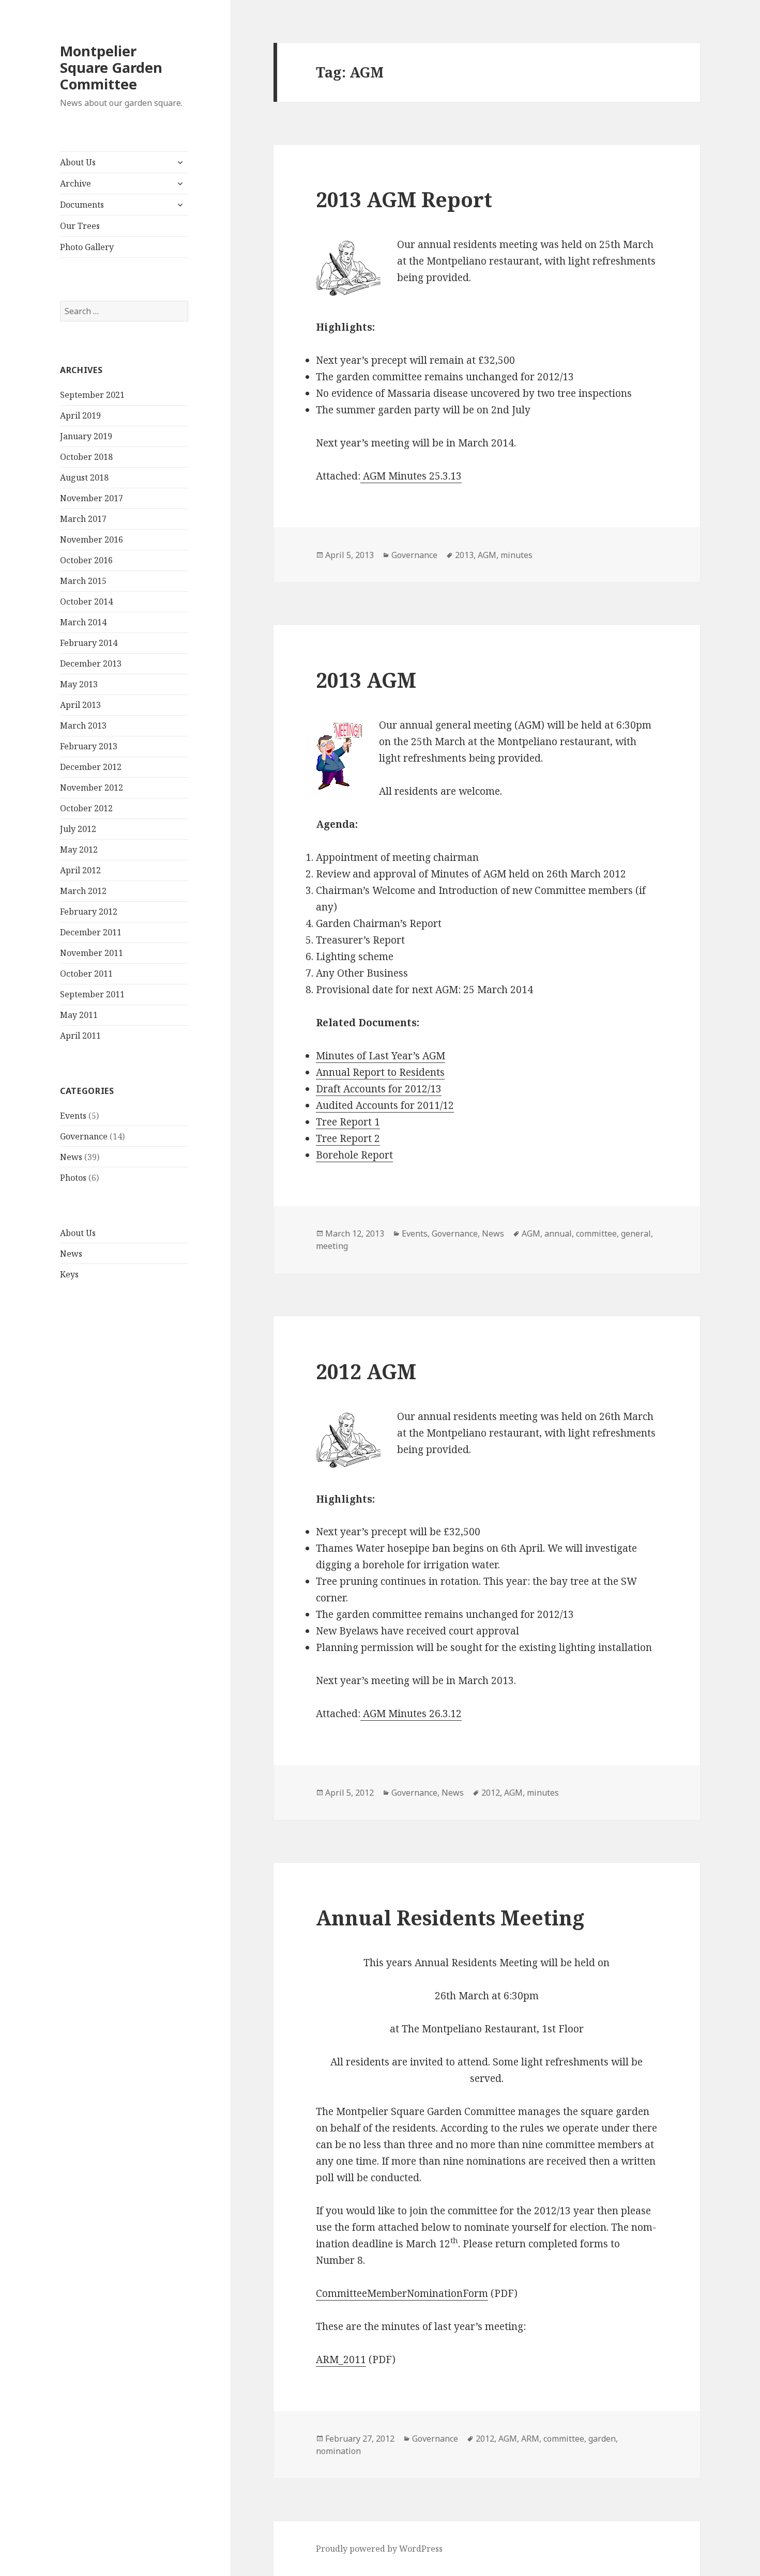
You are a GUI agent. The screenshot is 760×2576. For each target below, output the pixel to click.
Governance (84, 1136)
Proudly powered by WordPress (379, 2549)
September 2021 (92, 395)
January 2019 (86, 436)
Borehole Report (354, 1155)
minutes (516, 555)
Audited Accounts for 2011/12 (385, 1105)
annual (558, 1233)
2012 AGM (366, 1371)
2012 (491, 1793)
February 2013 (89, 746)
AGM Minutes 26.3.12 (411, 1714)
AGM (487, 555)
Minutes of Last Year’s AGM (381, 1056)
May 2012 (79, 850)
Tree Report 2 (348, 1138)
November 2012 (92, 788)
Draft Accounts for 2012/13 (379, 1089)
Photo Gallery (87, 247)
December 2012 (91, 767)
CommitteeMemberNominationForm (402, 2293)
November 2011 (92, 953)
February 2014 (89, 643)
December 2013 (91, 664)
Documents (82, 205)
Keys (69, 1274)
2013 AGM (366, 680)
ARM (530, 2439)
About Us (78, 162)
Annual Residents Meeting (450, 1917)
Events (73, 1116)
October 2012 (86, 808)
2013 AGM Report (404, 199)
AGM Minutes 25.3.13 (411, 476)
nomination (338, 2451)
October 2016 (86, 560)
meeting (332, 1246)
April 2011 (80, 1036)
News (71, 1157)
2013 (464, 555)
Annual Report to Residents (380, 1072)
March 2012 (83, 891)
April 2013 (80, 705)
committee (596, 1233)
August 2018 (84, 477)
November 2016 (92, 539)
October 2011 (86, 974)
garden (602, 2439)
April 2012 (80, 870)
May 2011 (79, 1015)
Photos (73, 1178)
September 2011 (92, 994)
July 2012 (78, 829)
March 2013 (83, 726)
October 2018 (86, 457)
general (636, 1233)
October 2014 (86, 601)
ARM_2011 (341, 2359)
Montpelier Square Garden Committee (111, 67)
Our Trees (80, 226)
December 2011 (91, 932)
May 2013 (79, 684)
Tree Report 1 (348, 1122)
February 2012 (89, 912)
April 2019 (80, 415)
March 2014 (83, 622)
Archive (75, 183)
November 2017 (92, 498)
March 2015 (83, 581)
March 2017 (83, 519)
